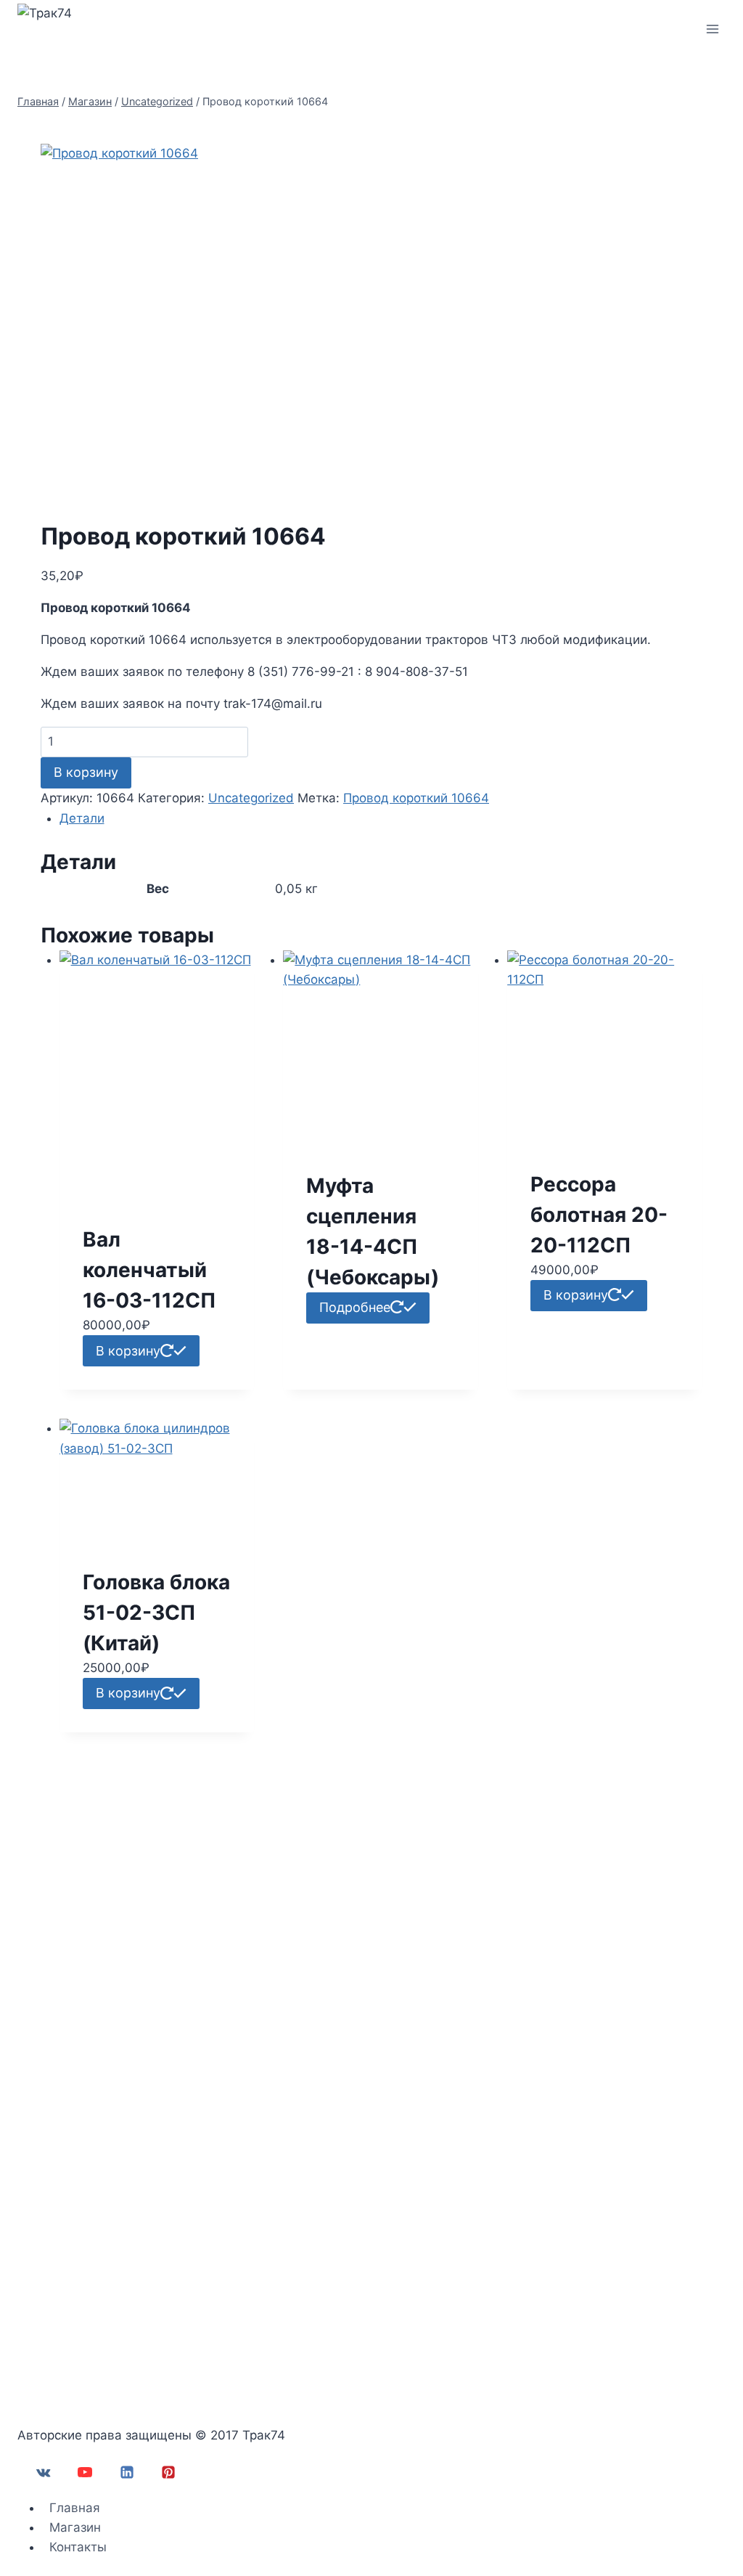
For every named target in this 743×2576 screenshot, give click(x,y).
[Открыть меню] (712, 29)
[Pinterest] (168, 2472)
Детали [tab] (82, 818)
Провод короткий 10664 (416, 798)
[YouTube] (85, 2472)
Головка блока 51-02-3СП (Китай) (156, 1613)
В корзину (86, 772)
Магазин (75, 2527)
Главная (75, 2508)
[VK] (44, 2472)
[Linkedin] (127, 2472)
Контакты (78, 2547)
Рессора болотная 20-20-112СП (599, 1215)
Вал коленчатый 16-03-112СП (149, 1270)
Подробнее (355, 1307)
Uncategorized (251, 798)
